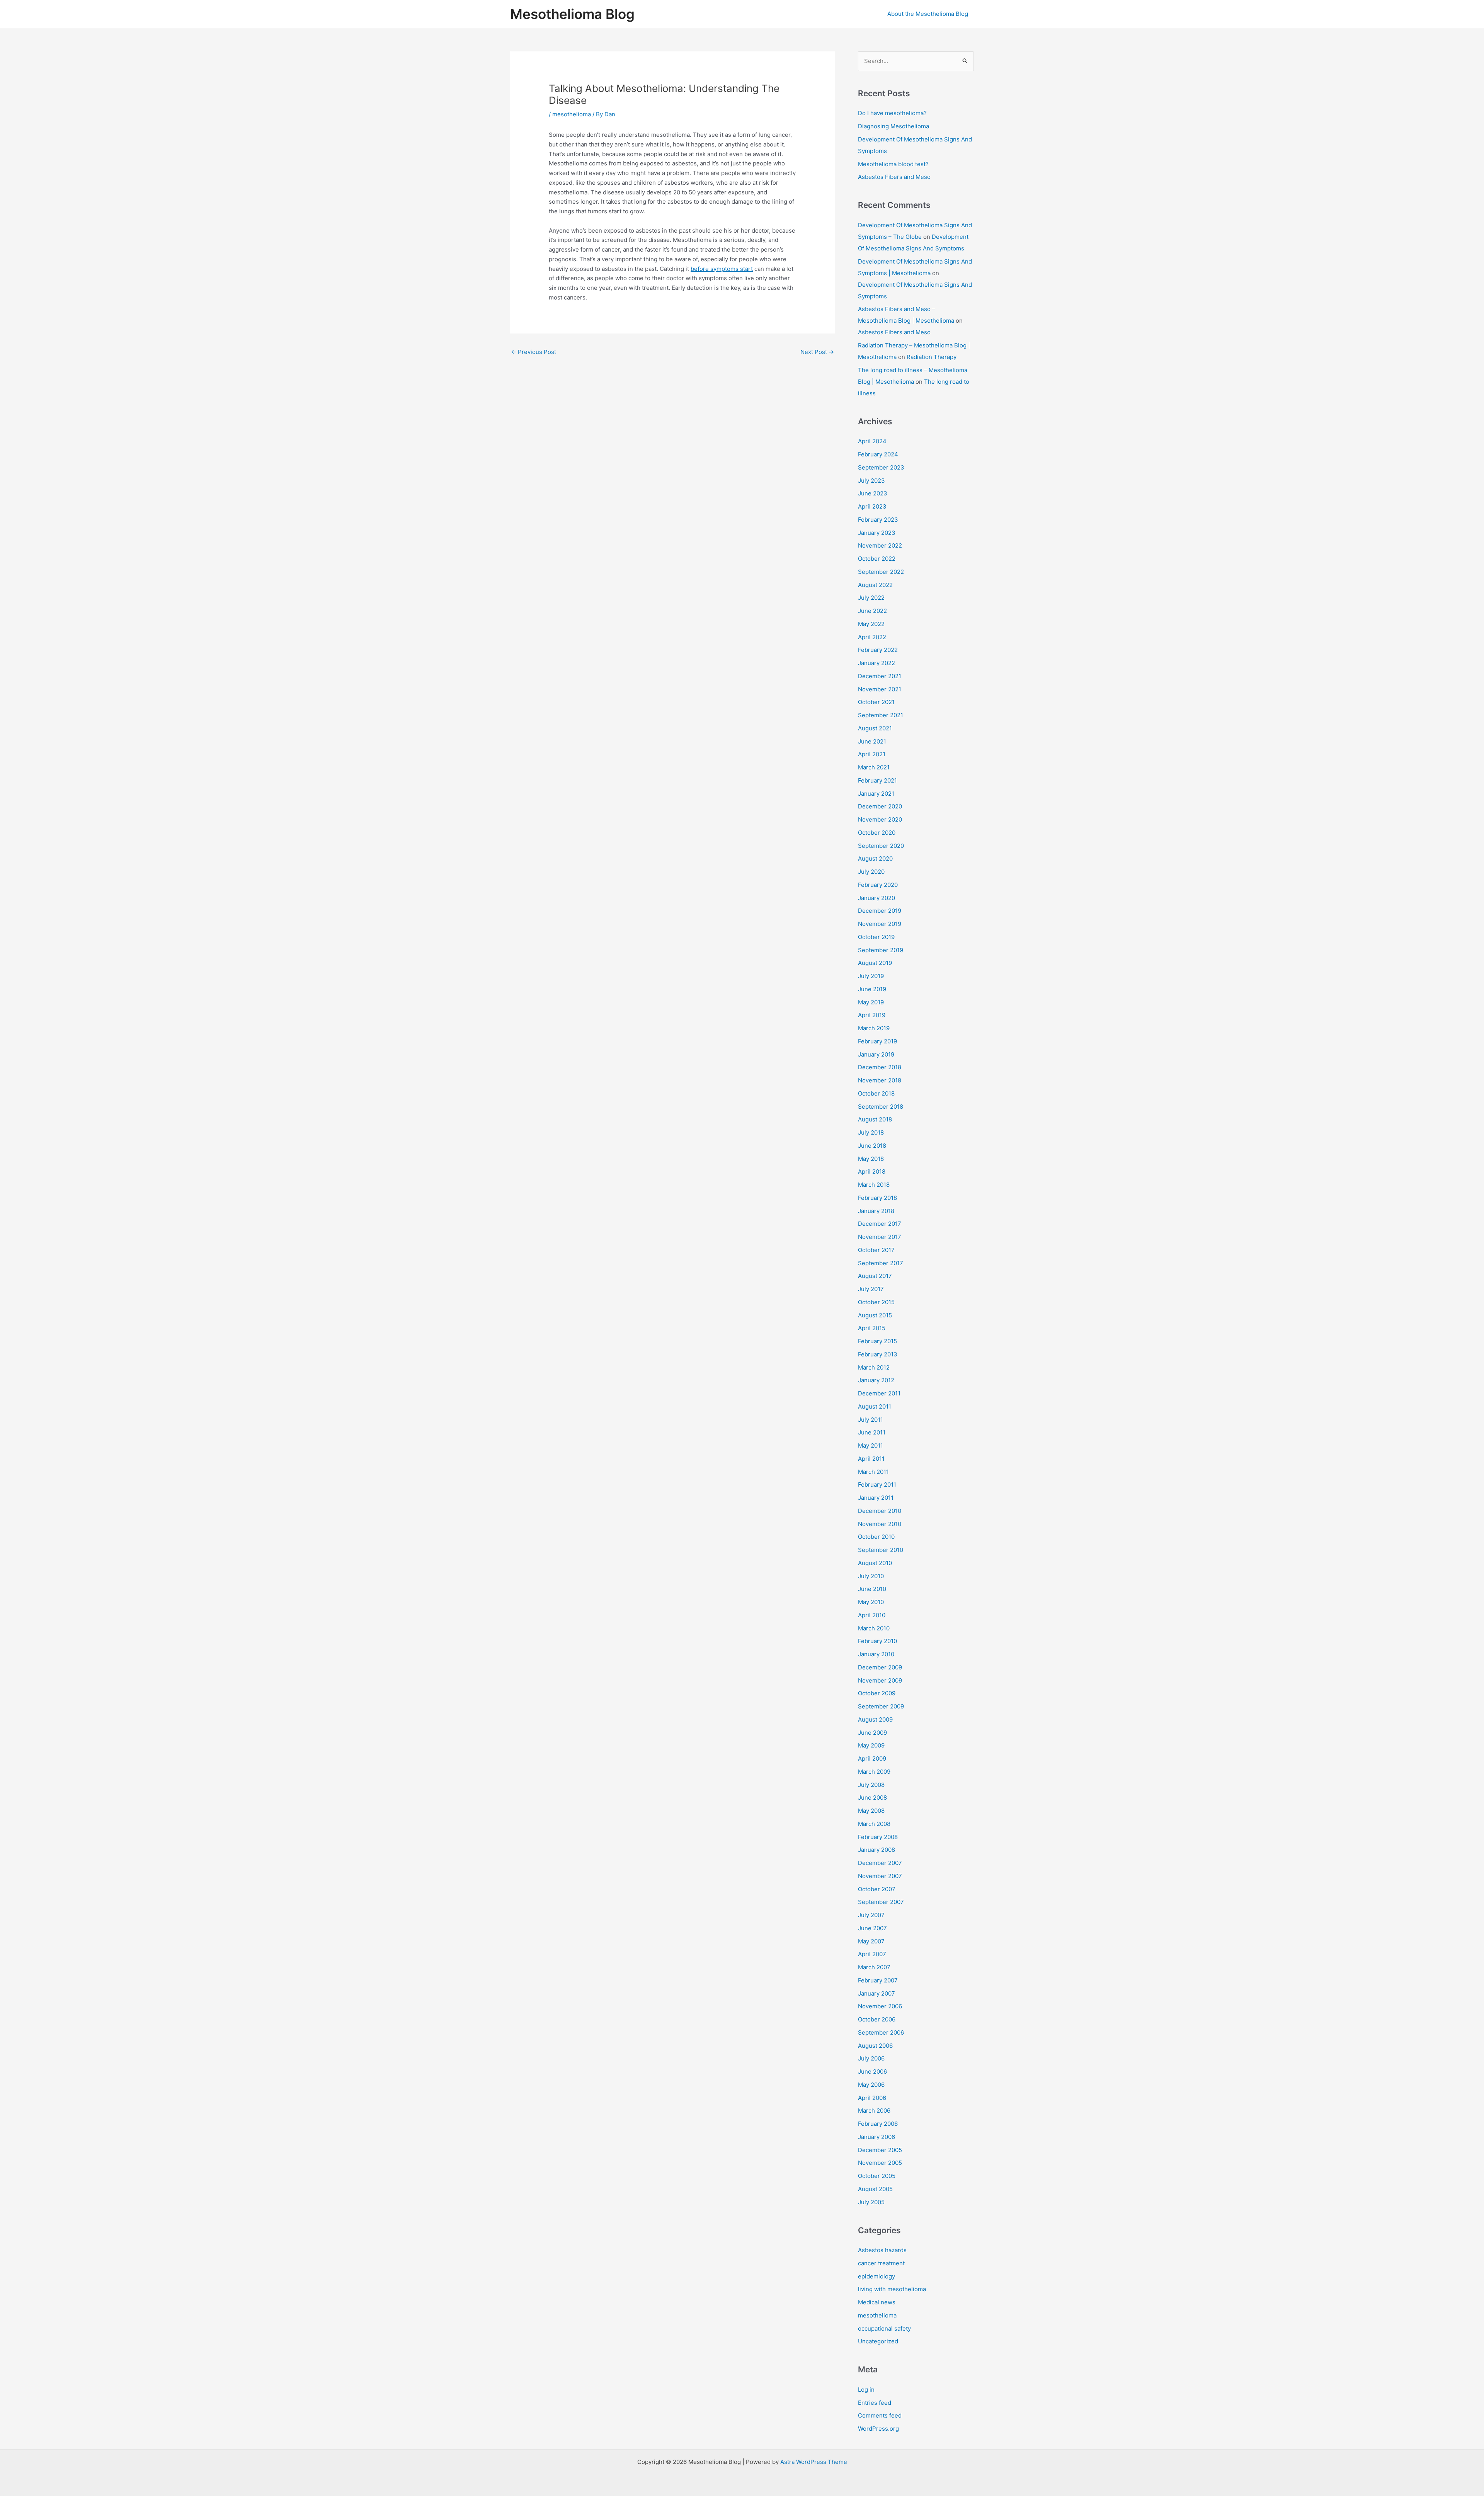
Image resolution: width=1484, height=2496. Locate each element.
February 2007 (878, 1980)
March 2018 (874, 1185)
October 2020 (877, 833)
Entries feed (875, 2403)
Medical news (877, 2302)
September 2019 (881, 950)
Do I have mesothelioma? (892, 113)
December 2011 (879, 1393)
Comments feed (880, 2415)
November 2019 (880, 924)
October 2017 (876, 1250)
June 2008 (872, 1798)
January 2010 (876, 1654)
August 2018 (875, 1119)
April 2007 (872, 1954)
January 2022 (876, 663)
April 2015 (872, 1328)
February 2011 (877, 1484)
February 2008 (878, 1837)
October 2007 (877, 1889)
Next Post (817, 352)
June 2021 (872, 741)
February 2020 (878, 885)
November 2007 (880, 1876)
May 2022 (871, 624)
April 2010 (872, 1615)
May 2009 (871, 1745)
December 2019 (880, 911)
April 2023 (872, 506)
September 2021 (881, 715)
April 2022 (872, 637)
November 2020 (880, 819)
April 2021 (872, 754)
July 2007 (871, 1915)
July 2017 (871, 1289)
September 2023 (881, 467)
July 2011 (870, 1420)
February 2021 (877, 780)
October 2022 (877, 559)
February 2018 (877, 1198)
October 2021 (876, 702)
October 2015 (876, 1302)
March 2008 (874, 1824)
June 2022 (872, 611)
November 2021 (880, 689)
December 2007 (880, 1863)
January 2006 (876, 2137)
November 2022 (880, 545)
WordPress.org (878, 2429)
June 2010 (872, 1589)
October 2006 (877, 2019)
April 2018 (872, 1171)
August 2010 (875, 1563)
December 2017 (880, 1224)
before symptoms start (722, 269)
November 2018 (880, 1080)
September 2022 (881, 572)
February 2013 (878, 1354)
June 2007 (872, 1928)
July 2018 (871, 1132)
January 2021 (876, 794)
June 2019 (872, 989)
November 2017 (880, 1237)
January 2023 (877, 533)
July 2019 (871, 976)
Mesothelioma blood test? (893, 164)
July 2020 (871, 872)
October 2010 (876, 1537)
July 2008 (871, 1785)
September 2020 (881, 846)
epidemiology (876, 2276)
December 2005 (880, 2150)
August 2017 (875, 1276)
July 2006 (871, 2058)
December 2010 (880, 1511)
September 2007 (881, 1902)
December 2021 (880, 676)
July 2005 (871, 2202)
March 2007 (874, 1967)
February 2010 (877, 1641)
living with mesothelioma (892, 2289)
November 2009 (880, 1680)
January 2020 (876, 898)
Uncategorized (878, 2341)
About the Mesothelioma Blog (928, 14)
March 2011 (873, 1472)
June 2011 (872, 1432)
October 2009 (877, 1693)
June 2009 (872, 1733)
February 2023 (878, 520)
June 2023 (873, 493)
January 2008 (876, 1850)
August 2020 (875, 858)
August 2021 (875, 728)
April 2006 (872, 2098)
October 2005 (877, 2176)
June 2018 (872, 1146)
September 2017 (881, 1263)
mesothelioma (572, 114)
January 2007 (876, 1993)
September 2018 (881, 1107)
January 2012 (876, 1380)
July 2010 (871, 1576)
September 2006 (881, 2032)
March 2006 (874, 2111)
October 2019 (876, 937)
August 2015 (875, 1315)
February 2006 (878, 2124)
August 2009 (875, 1719)
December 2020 (880, 806)
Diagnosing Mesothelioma (893, 126)
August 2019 (875, 963)
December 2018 (880, 1067)
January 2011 (876, 1498)
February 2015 (877, 1341)
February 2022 (878, 650)
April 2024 (872, 441)
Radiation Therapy (932, 357)
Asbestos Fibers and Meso (894, 177)
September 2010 (881, 1550)
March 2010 (874, 1628)
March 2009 (874, 1772)
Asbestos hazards (882, 2250)
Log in (866, 2390)
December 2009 (880, 1667)
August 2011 (875, 1406)
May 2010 (871, 1602)
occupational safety (884, 2328)
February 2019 (877, 1041)
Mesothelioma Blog (572, 14)
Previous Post (534, 352)
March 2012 (874, 1367)
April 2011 (871, 1459)
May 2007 (871, 1941)
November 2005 (880, 2163)
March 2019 (874, 1028)
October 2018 (876, 1093)
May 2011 (870, 1445)
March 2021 (874, 767)
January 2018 (876, 1211)
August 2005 (875, 2189)
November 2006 (880, 2006)
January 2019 (876, 1054)
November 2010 (880, 1524)
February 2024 (878, 454)
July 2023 (871, 481)
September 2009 (881, 1706)
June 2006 (872, 2071)
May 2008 (871, 1811)
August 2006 (875, 2046)
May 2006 (871, 2085)
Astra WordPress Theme (814, 2462)
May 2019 (871, 1002)
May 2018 (871, 1159)
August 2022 (875, 585)
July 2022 (871, 598)
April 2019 (872, 1015)
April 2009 (872, 1758)
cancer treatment (881, 2263)
